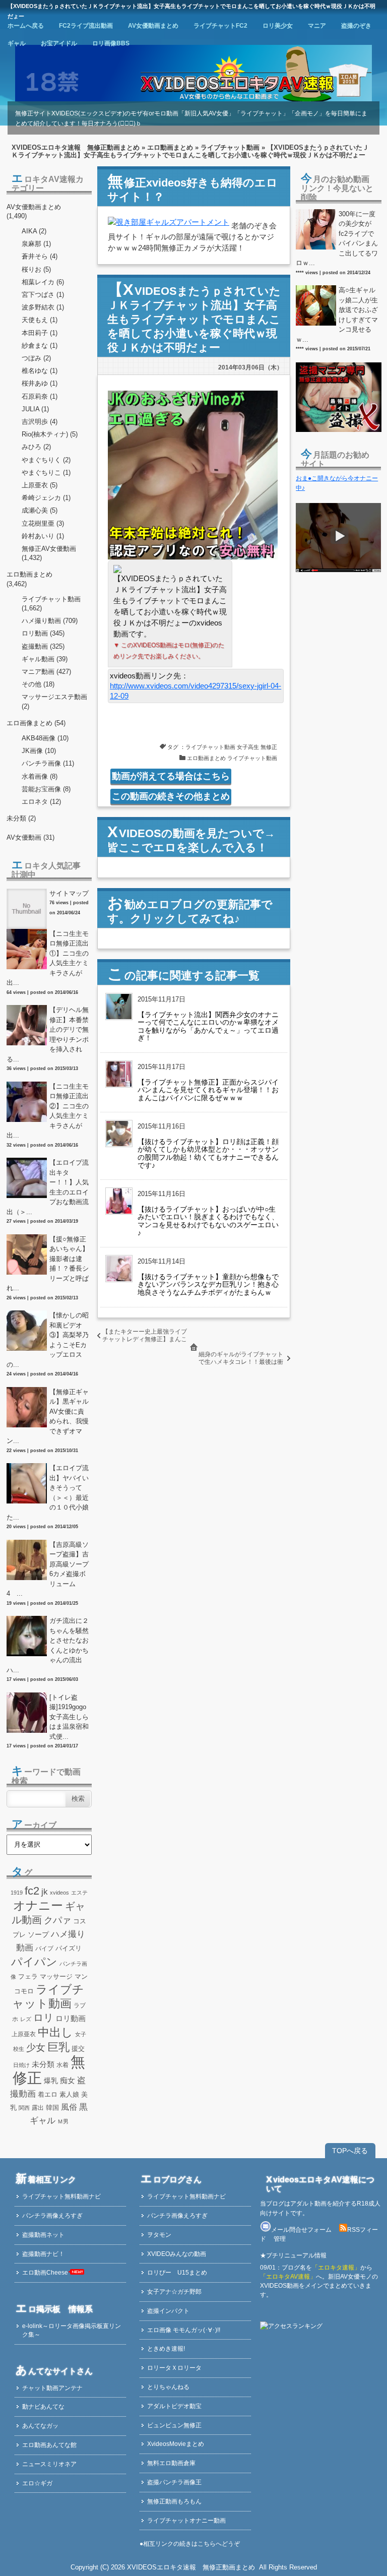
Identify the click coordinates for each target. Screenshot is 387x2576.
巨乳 (58, 2047)
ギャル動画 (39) (45, 659)
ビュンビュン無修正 (174, 2425)
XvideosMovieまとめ (176, 2444)
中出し (55, 2032)
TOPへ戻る (350, 2151)
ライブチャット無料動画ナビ (61, 2196)
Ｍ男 (63, 2121)
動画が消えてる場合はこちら (171, 776)
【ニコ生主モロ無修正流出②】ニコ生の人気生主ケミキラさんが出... (48, 1111)
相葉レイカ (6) (43, 282)
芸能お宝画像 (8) (46, 789)
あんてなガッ (40, 2426)
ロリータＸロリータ (174, 2368)
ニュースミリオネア (49, 2464)
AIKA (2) (34, 231)
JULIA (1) (35, 409)
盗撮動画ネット (43, 2235)
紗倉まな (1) (40, 345)
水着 (62, 2065)
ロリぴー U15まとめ (177, 2273)
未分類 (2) (21, 818)
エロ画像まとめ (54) (36, 723)
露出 (38, 2108)
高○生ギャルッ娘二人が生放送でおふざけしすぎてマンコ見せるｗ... (337, 315)
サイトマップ (69, 893)
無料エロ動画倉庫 (171, 2463)
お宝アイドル (59, 43)
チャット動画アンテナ (52, 2388)
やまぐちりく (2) (46, 460)
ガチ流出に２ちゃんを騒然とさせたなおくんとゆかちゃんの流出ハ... (48, 1645)
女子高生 (248, 747)
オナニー (38, 1905)
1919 (17, 1893)
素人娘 (69, 2094)
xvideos (59, 1893)
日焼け (21, 2065)
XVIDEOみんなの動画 (177, 2254)
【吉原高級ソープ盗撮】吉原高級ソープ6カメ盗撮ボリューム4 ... (48, 1569)
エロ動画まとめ (170, 147)
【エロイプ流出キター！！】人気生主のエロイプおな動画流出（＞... (48, 1187)
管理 (280, 2239)
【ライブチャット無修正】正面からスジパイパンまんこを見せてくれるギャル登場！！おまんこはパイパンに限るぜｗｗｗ (208, 1090)
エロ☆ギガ (37, 2483)
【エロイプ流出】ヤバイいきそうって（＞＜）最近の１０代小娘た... (48, 1493)
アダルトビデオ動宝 (174, 2406)
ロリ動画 (71, 2018)
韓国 (52, 2108)
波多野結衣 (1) (43, 307)
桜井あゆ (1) (40, 383)
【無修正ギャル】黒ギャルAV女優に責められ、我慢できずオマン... (48, 1417)
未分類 (43, 2064)
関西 (24, 2108)
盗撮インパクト (168, 2311)
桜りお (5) (36, 269)
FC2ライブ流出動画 (86, 26)
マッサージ (56, 1976)
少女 (36, 2047)
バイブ (44, 1949)
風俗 (69, 2107)
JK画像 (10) (39, 751)
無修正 (269, 747)
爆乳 (51, 2081)
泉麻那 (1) (36, 244)
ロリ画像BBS (111, 43)
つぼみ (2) (36, 358)
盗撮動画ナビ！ (43, 2254)
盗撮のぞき (356, 26)
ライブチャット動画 (230, 147)
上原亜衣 (24, 2034)
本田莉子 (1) (40, 333)
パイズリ (69, 1949)
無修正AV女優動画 (49, 549)
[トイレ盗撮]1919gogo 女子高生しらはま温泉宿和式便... (69, 1717)
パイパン (34, 1962)
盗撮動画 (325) (43, 646)
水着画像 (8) (40, 776)
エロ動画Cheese (45, 2273)
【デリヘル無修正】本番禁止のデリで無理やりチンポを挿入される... (48, 1034)
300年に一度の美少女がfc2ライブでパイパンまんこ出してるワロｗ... (337, 239)
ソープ (38, 1934)
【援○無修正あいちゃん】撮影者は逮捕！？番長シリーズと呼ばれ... (48, 1264)
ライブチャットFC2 (220, 26)
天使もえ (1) (40, 320)
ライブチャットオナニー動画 (186, 2521)
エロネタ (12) (41, 802)
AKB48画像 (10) (45, 738)
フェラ (28, 1977)
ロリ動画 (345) (43, 633)
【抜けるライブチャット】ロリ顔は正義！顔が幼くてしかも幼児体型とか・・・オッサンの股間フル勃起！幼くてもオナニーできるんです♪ (208, 1153)
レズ (26, 2019)
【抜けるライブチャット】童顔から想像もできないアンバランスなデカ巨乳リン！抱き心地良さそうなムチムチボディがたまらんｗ (208, 1284)
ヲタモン (159, 2235)
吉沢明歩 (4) (40, 422)
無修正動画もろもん (174, 2501)
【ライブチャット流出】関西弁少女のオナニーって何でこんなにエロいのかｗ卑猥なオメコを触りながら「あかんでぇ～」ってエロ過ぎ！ (208, 1026)
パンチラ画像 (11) (48, 763)
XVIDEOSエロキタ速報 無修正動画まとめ (76, 147)
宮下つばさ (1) (43, 295)
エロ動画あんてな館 (49, 2445)
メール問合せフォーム (301, 2230)
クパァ (57, 1920)
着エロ (48, 2094)
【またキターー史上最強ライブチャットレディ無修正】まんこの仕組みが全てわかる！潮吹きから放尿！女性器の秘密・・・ (145, 1343)
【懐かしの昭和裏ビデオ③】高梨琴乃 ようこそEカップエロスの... (49, 1340)
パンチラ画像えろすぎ (52, 2216)
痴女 (68, 2081)
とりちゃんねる (168, 2387)
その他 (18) (38, 684)
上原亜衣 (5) (40, 485)
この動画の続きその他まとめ (171, 796)
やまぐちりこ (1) (46, 473)
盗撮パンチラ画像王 (174, 2482)
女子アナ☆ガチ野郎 (174, 2292)
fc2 (32, 1891)
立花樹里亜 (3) (43, 523)
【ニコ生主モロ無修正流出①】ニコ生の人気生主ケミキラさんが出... (48, 958)
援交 (78, 2049)
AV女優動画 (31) (30, 837)
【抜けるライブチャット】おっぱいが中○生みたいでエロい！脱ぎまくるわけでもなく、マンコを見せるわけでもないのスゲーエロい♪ (208, 1221)
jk (45, 1892)
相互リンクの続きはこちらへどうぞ (191, 2544)
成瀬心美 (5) (40, 510)
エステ (79, 1893)
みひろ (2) (36, 447)
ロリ (43, 2018)
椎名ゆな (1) (40, 371)
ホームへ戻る (26, 26)
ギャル (17, 43)
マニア (317, 26)
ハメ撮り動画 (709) (50, 621)
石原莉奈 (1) (40, 396)
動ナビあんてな (43, 2407)
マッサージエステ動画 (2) (54, 701)
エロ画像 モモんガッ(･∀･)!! (184, 2330)
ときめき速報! (166, 2349)
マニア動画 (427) (46, 672)
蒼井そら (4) (40, 256)
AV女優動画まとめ (153, 26)
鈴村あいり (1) (43, 536)
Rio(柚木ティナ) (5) (50, 434)
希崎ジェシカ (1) (46, 498)
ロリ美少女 (278, 26)
